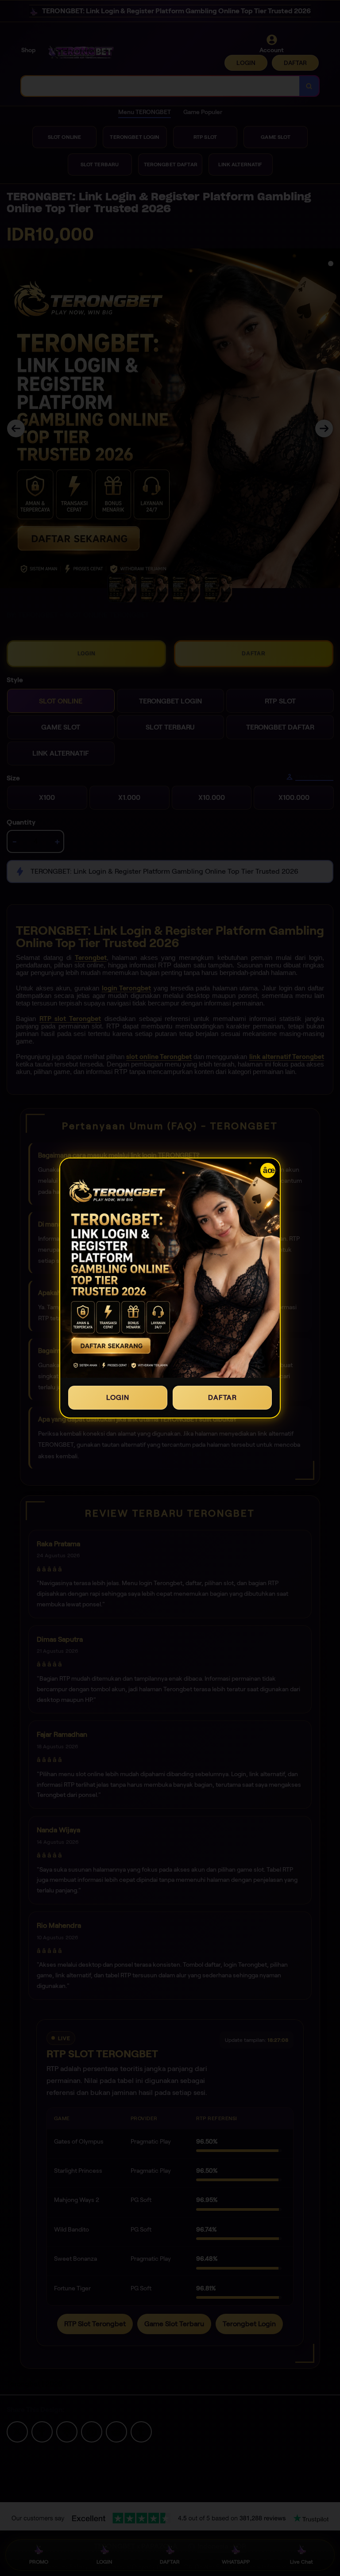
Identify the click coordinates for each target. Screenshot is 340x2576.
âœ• (269, 1170)
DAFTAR (222, 1397)
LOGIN (118, 1397)
